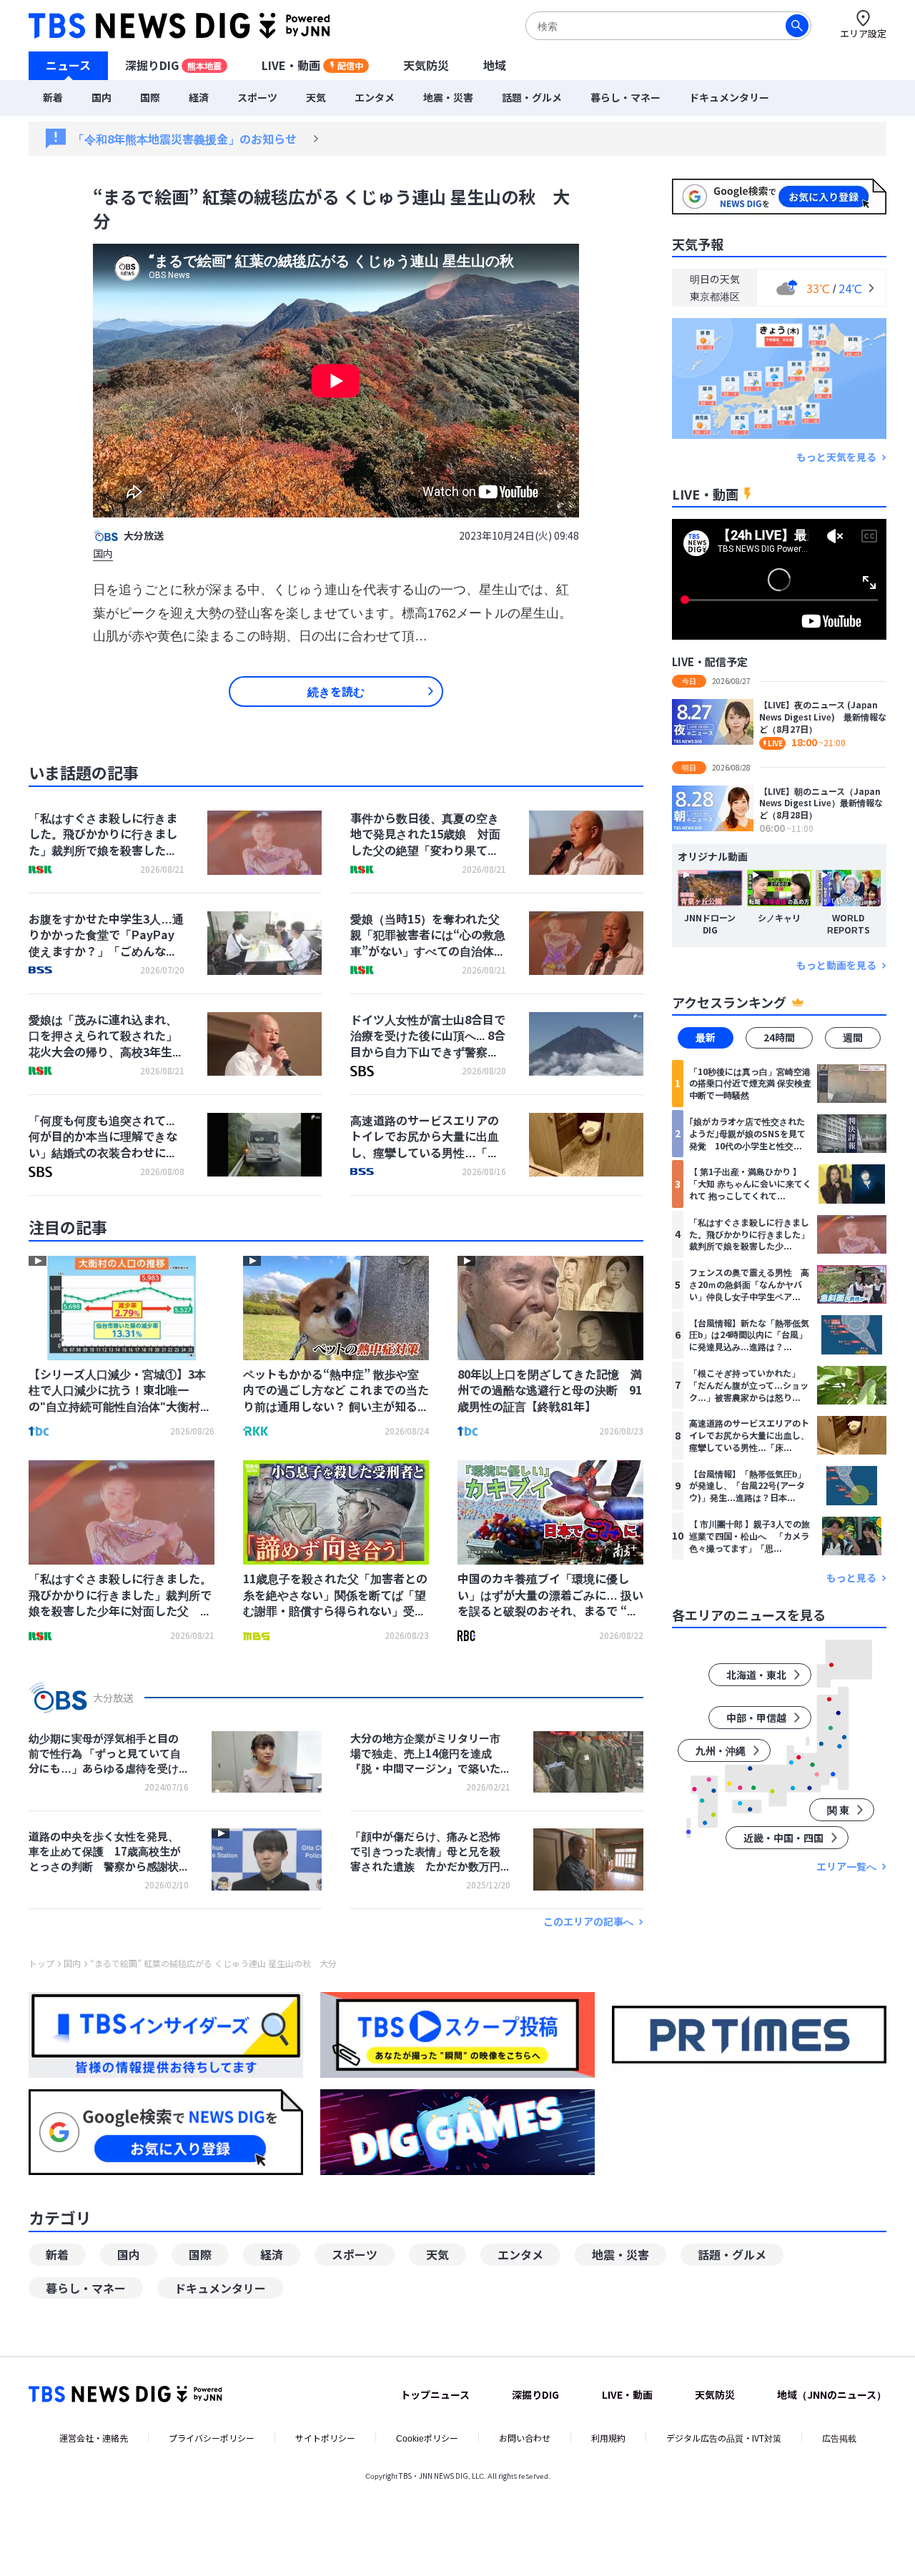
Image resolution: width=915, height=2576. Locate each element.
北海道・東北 (756, 1675)
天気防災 (426, 65)
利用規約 (608, 2438)
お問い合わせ (525, 2438)
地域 (495, 65)
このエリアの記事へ (588, 1922)
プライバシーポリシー (212, 2438)
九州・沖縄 (721, 1750)
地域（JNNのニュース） (832, 2394)
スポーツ (257, 97)
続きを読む (336, 691)
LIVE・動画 (312, 65)
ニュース (68, 65)
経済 (199, 97)
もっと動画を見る (836, 965)
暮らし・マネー (625, 97)
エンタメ (375, 97)
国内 (102, 97)
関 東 (838, 1810)
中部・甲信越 (756, 1718)
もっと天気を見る (836, 457)
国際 (150, 97)
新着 (53, 97)
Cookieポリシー (427, 2438)
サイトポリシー (325, 2438)
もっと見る (851, 1578)
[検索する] (797, 26)
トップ (41, 1963)
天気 (316, 97)
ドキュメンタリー (729, 97)
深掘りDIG (173, 65)
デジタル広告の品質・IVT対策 (724, 2438)
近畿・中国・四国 (783, 1838)
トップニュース (435, 2394)
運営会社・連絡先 (94, 2438)
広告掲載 (839, 2438)
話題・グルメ (532, 97)
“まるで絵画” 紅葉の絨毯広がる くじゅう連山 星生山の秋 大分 (213, 1963)
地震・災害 (448, 97)
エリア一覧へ (846, 1867)
